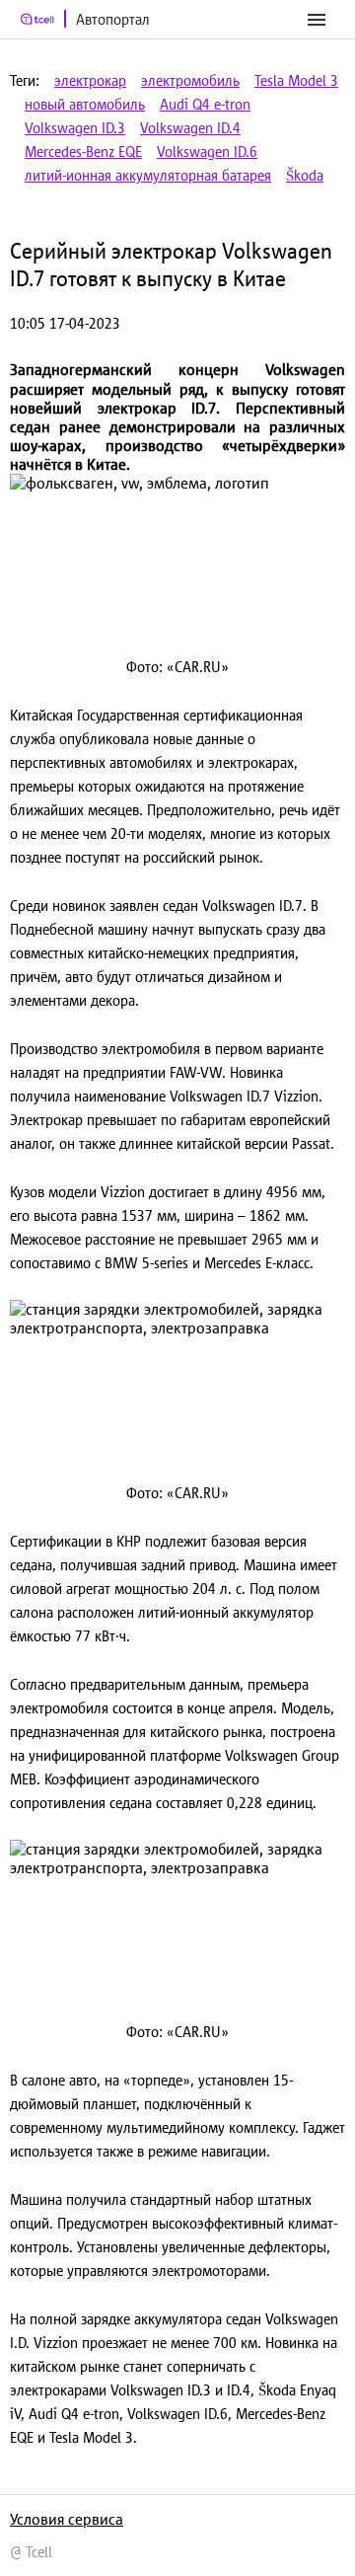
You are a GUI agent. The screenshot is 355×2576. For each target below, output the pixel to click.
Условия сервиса (67, 2519)
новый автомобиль (85, 104)
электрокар (90, 80)
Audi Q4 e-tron (205, 104)
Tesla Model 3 (296, 80)
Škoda (305, 175)
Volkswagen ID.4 (190, 128)
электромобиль (190, 80)
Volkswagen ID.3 (75, 128)
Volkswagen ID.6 (207, 152)
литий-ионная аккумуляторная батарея (148, 175)
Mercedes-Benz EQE (83, 152)
